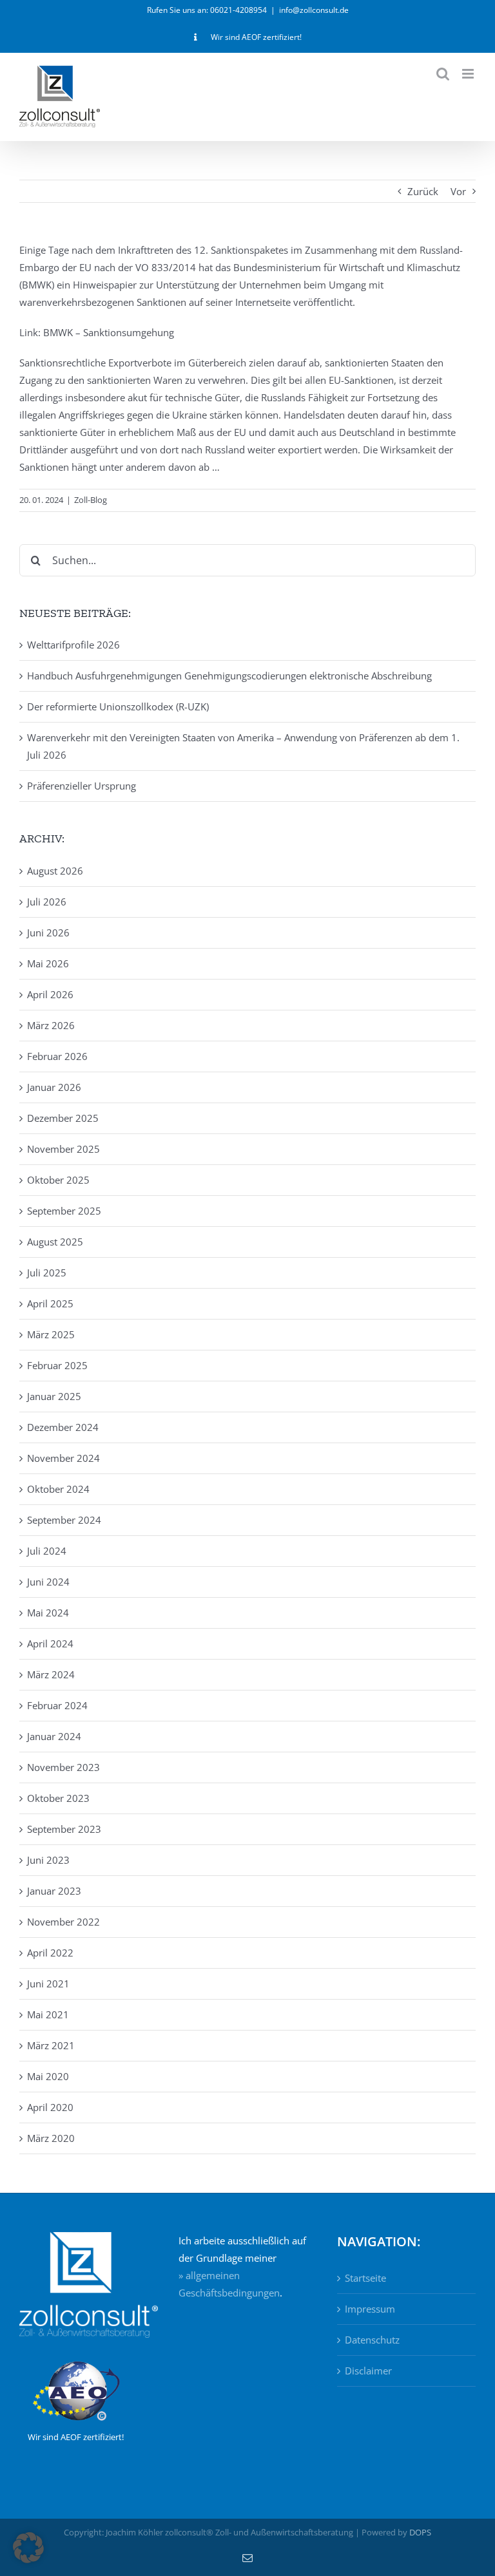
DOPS (420, 2532)
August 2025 (55, 1242)
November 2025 (63, 1149)
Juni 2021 (48, 1984)
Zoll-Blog (91, 500)
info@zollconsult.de (314, 10)
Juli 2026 (47, 902)
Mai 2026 (48, 963)
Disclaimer (368, 2371)
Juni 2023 (48, 1860)
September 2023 (64, 1829)
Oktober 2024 (58, 1489)
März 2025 (51, 1334)
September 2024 (64, 1520)
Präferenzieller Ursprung (82, 786)
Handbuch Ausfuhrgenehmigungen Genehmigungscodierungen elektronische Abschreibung (229, 676)
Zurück (423, 191)
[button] (28, 2548)
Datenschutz (372, 2340)
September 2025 (64, 1211)
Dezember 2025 (63, 1118)
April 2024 (50, 1643)
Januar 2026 (54, 1087)
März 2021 (51, 2045)
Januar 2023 (54, 1891)
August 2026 (55, 871)
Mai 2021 (48, 2014)
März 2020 (51, 2138)
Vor (458, 191)
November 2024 (63, 1458)
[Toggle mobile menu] (469, 74)
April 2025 (50, 1303)
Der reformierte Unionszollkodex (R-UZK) (118, 706)
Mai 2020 (48, 2076)
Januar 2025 (54, 1396)
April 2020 (50, 2107)
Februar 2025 (57, 1365)
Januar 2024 (54, 1736)
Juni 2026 (48, 933)
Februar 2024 (57, 1705)
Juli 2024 (47, 1551)
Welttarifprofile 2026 (73, 645)
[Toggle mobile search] (443, 74)
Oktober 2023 (58, 1798)
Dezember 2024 (63, 1427)
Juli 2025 (47, 1273)
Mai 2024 (48, 1613)
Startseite (365, 2278)
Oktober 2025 (58, 1180)
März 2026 (51, 1025)
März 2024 (51, 1674)
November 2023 (63, 1767)
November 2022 (63, 1922)
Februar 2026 (57, 1056)
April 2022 (50, 1953)
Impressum (370, 2309)
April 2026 (50, 994)
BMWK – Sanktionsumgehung (109, 332)
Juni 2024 (48, 1582)
